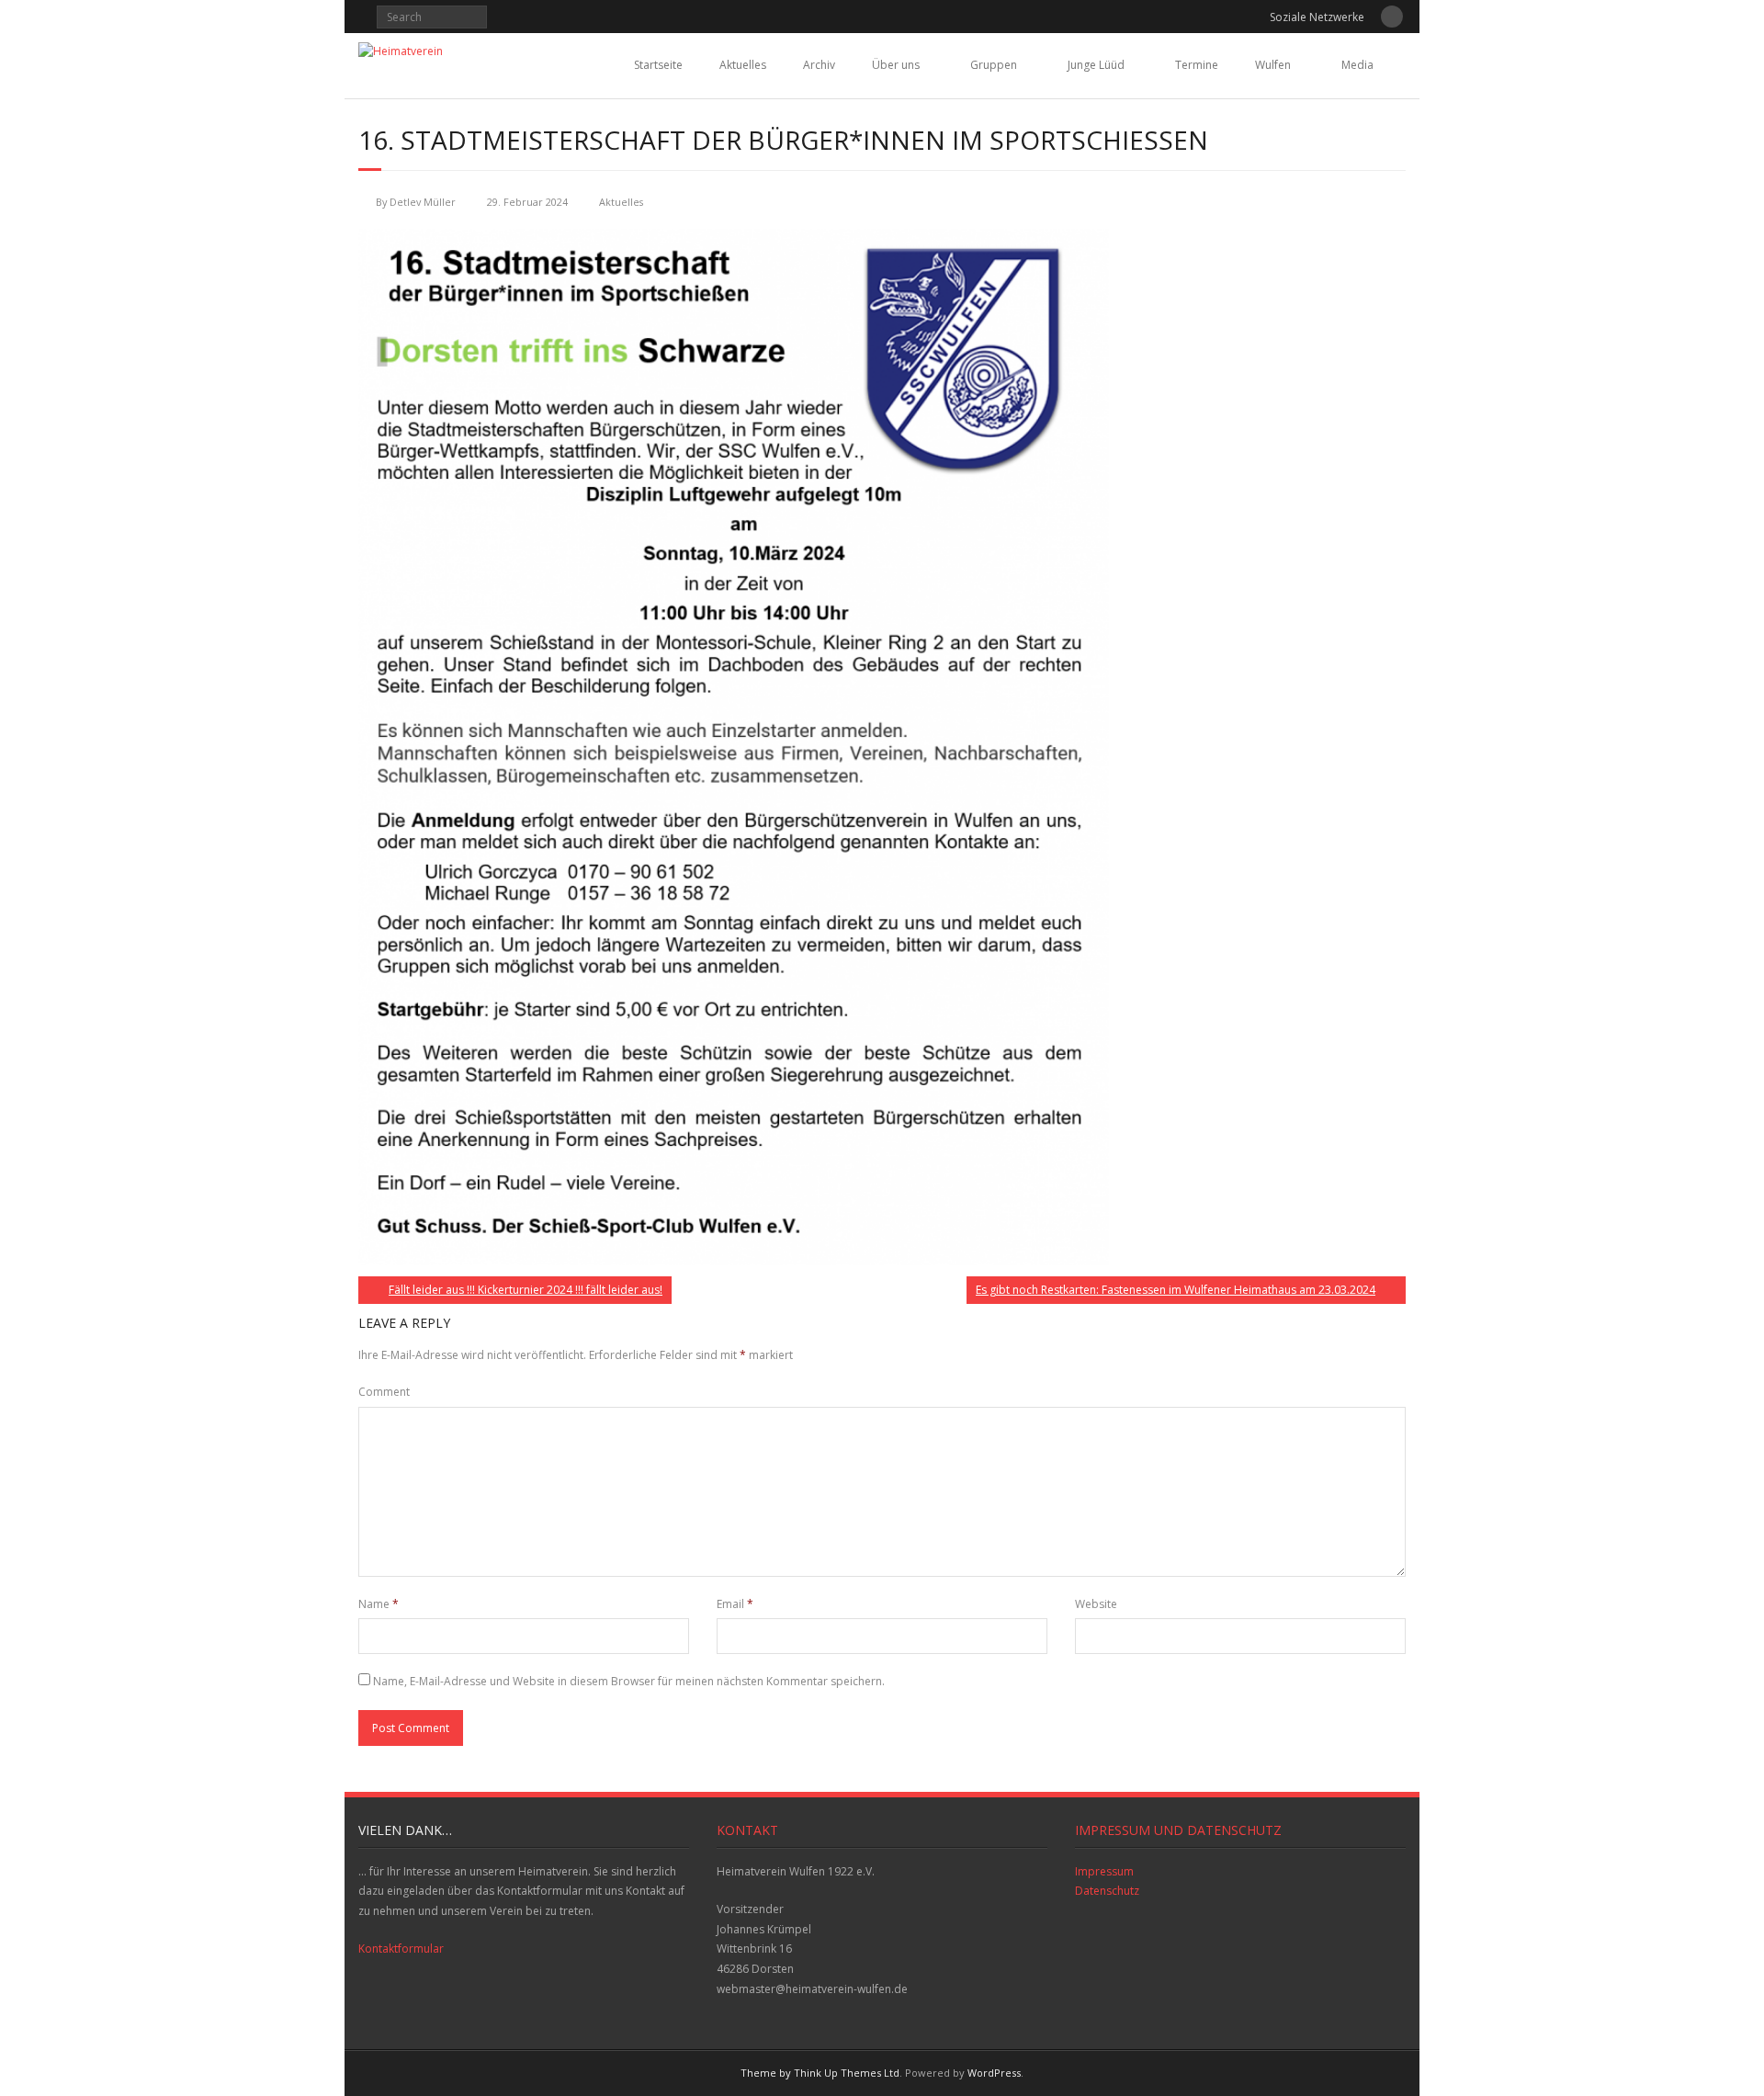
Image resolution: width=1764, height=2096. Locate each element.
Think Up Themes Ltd (847, 2073)
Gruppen (994, 65)
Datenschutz (1107, 1891)
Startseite (658, 65)
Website (1096, 1604)
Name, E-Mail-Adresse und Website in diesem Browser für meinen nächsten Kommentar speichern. (629, 1681)
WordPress (994, 2073)
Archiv (819, 65)
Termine (1197, 65)
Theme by (767, 2073)
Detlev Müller (423, 202)
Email (735, 1604)
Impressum (1104, 1871)
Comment (384, 1392)
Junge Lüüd (1096, 65)
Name (379, 1604)
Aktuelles (743, 65)
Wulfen (1273, 65)
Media (1357, 65)
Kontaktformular (401, 1949)
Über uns (896, 65)
